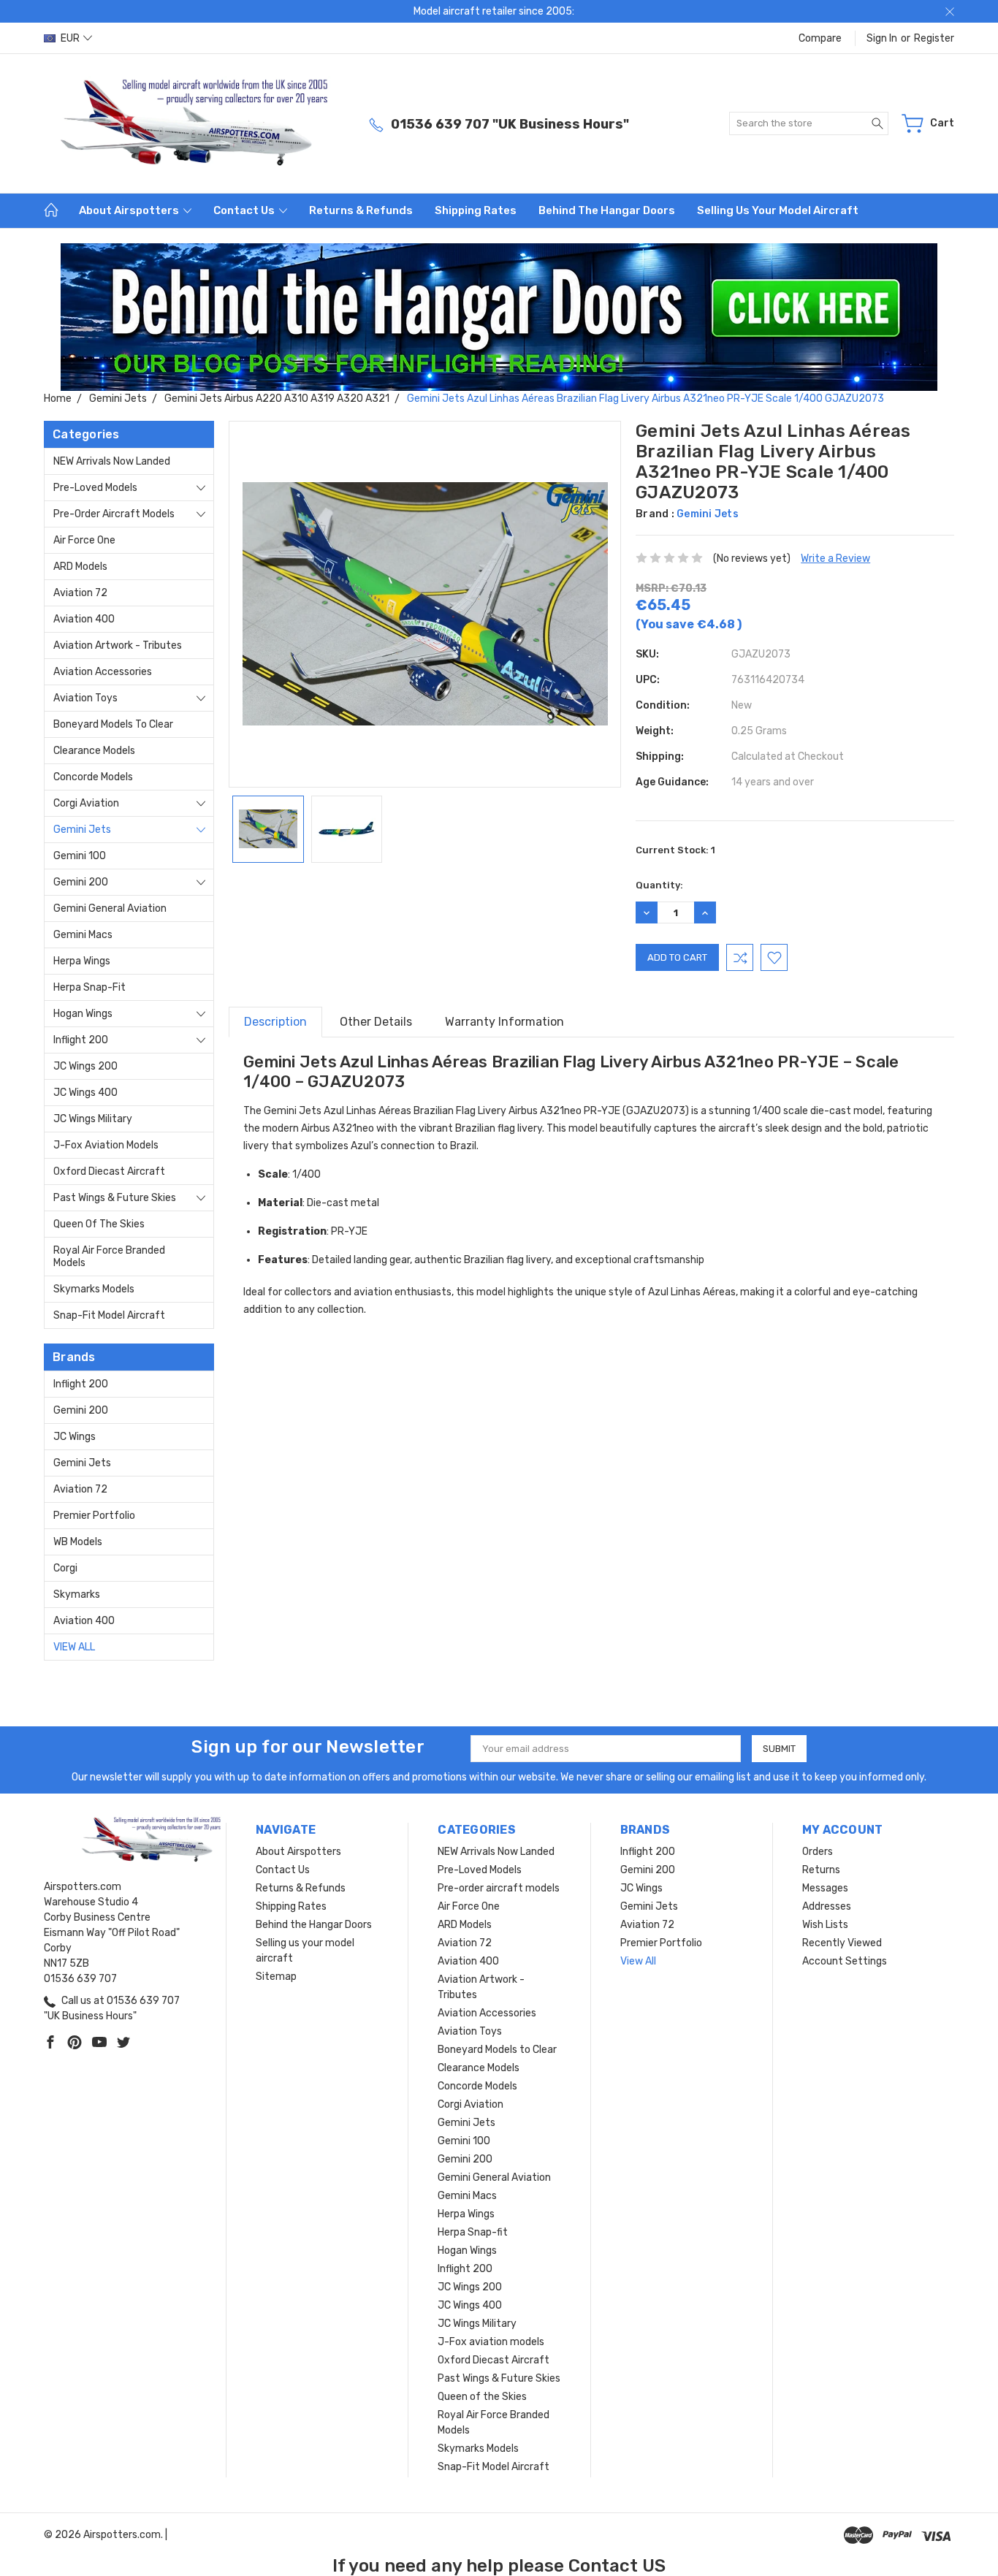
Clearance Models (94, 751)
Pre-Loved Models (95, 488)
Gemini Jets (82, 830)
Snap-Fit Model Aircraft (109, 1315)
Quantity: (659, 885)
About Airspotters (130, 210)
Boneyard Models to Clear (113, 724)
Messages (825, 1888)
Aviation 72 (80, 593)
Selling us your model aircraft (778, 210)
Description (275, 1022)
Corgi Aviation (86, 803)
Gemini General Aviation (110, 908)
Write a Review (835, 559)
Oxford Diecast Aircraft (109, 1171)
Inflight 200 (81, 1040)
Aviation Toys (85, 698)
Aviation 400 (84, 619)
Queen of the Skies (99, 1224)
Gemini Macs (83, 935)
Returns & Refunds (361, 210)
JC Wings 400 (85, 1093)
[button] (499, 317)
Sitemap (276, 1977)
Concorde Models (93, 777)
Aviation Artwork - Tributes (118, 645)
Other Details (376, 1022)
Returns (821, 1870)
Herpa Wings (82, 961)
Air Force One (84, 540)
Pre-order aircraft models (114, 514)
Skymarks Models (94, 1289)
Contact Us (245, 210)
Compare (820, 38)
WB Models (78, 1542)
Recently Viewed (842, 1943)
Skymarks (77, 1594)
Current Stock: (675, 850)
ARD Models (80, 567)
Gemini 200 (81, 882)
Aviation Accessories (103, 672)
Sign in (882, 38)
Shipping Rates (476, 210)
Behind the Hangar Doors (607, 210)
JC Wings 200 (85, 1066)
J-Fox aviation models (106, 1145)
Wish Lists (825, 1925)
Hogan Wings (83, 1014)
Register (934, 38)
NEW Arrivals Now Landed (112, 461)
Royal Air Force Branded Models (109, 1257)
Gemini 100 (80, 856)
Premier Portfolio (94, 1516)
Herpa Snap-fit (89, 987)
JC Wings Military (93, 1119)
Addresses (827, 1906)
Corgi (65, 1568)
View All (74, 1647)
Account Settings (845, 1961)
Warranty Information (504, 1022)
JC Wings (75, 1437)
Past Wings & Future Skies (115, 1198)
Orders (818, 1852)
